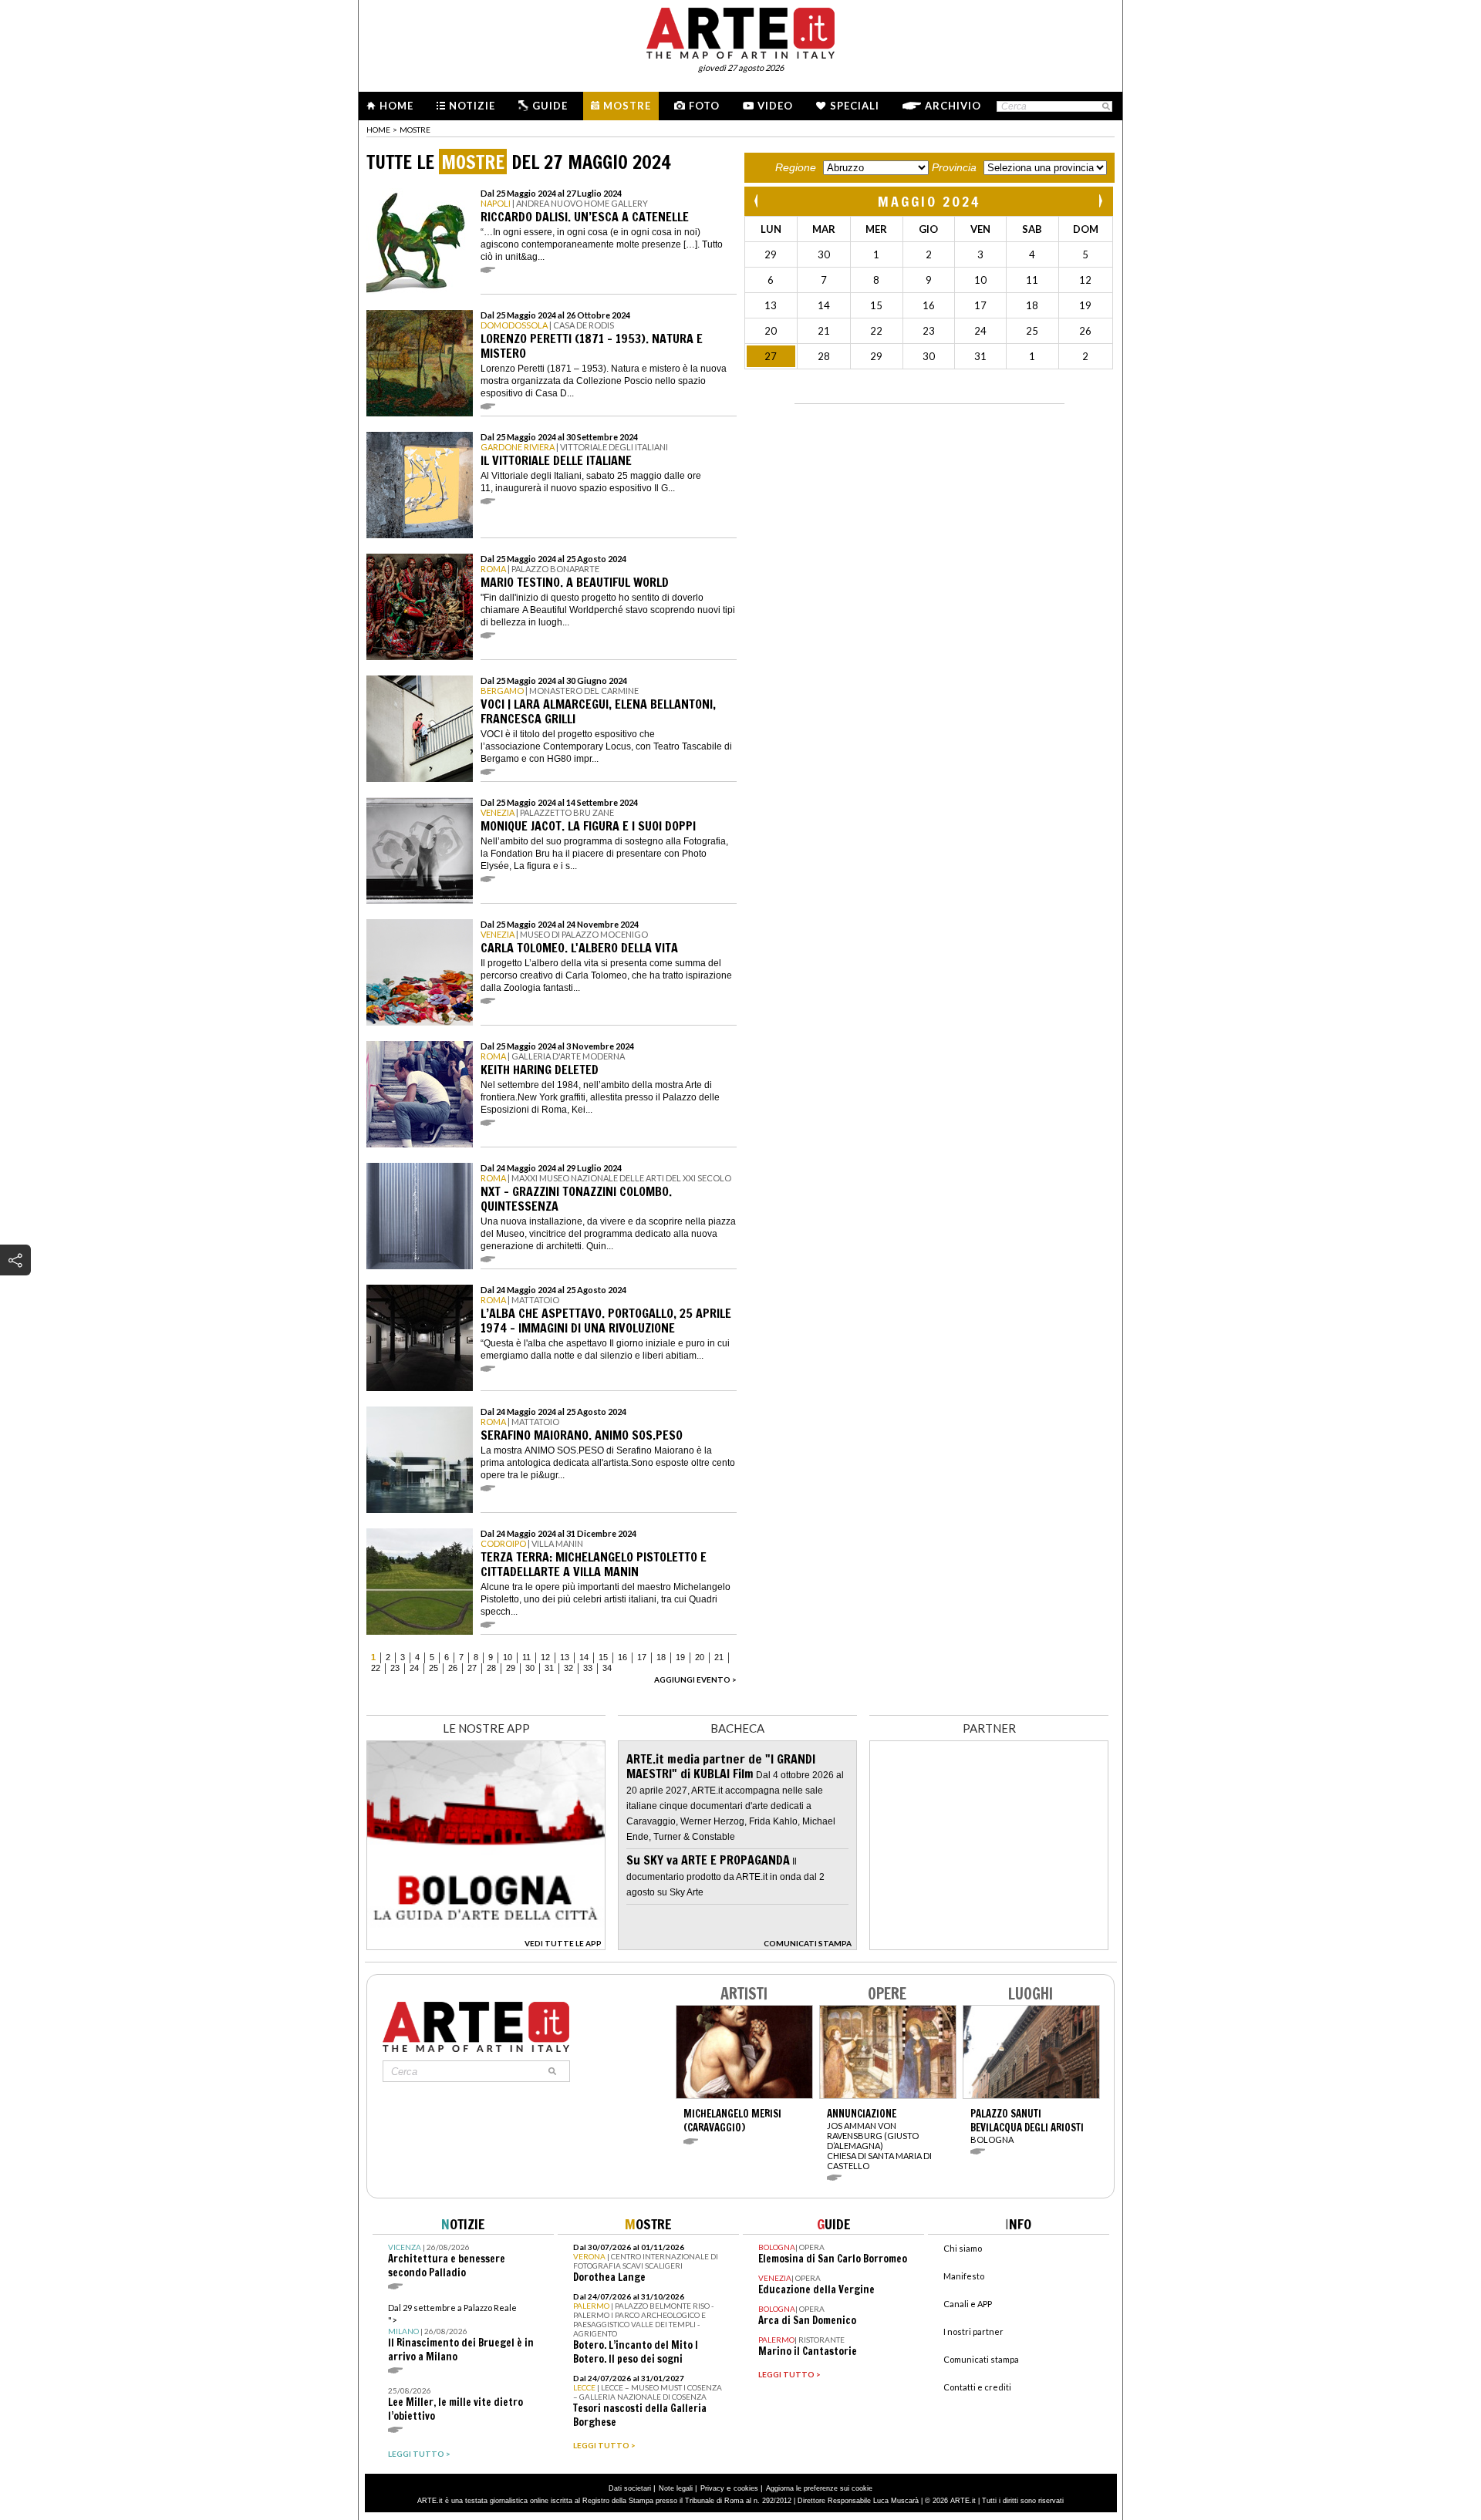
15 (603, 1657)
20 (700, 1657)
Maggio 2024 (929, 201)
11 (526, 1657)
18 (661, 1657)
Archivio (953, 106)
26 (453, 1668)
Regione (796, 167)
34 (607, 1668)
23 (395, 1668)
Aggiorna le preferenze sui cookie (819, 2488)
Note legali (676, 2488)
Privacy (712, 2488)
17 (642, 1657)
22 (376, 1668)
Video (775, 106)
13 (565, 1657)
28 (491, 1668)
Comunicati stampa (981, 2359)
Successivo (1100, 201)
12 (545, 1657)
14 (584, 1657)
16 (622, 1657)
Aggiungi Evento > (695, 1679)
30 (530, 1668)
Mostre (627, 106)
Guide (550, 106)
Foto (704, 106)
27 (472, 1668)
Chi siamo (963, 2248)
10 (508, 1657)
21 (719, 1657)
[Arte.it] (740, 31)
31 (549, 1668)
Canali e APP (968, 2304)
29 (511, 1668)
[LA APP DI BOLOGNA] (486, 1946)
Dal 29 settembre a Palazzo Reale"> (461, 2333)
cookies (746, 2488)
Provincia (954, 167)
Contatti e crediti (977, 2387)
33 (588, 1668)
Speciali (855, 106)
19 (680, 1657)
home (378, 130)
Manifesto (964, 2276)
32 (568, 1668)
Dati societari (630, 2488)
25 (434, 1668)
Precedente (757, 201)
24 (414, 1668)
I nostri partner (973, 2331)
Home (396, 106)
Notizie (472, 106)
